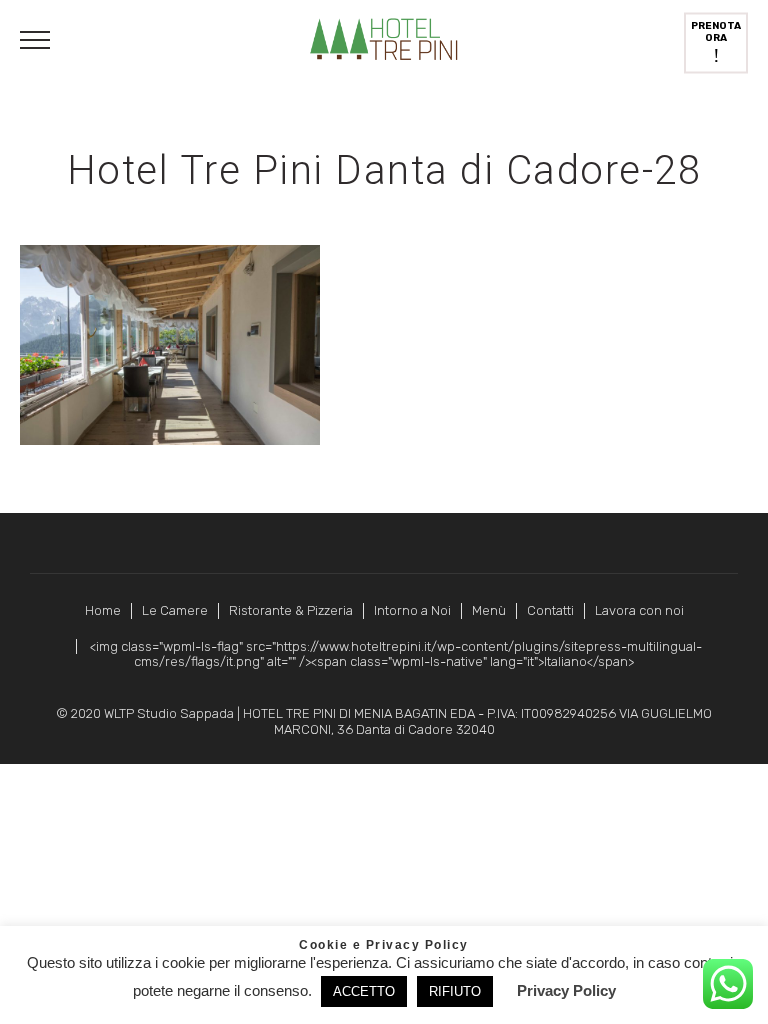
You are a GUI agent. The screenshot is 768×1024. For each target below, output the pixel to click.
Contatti (550, 610)
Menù (489, 610)
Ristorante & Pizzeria (291, 610)
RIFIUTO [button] (455, 991)
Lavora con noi (639, 610)
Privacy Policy (566, 990)
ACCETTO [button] (364, 991)
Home (103, 610)
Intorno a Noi (412, 610)
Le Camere (175, 610)
